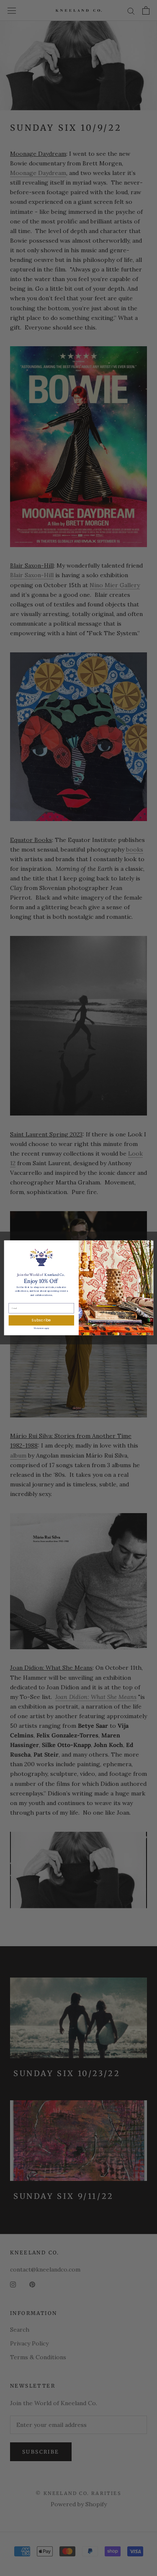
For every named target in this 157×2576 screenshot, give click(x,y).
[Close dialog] (148, 1245)
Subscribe (41, 1320)
